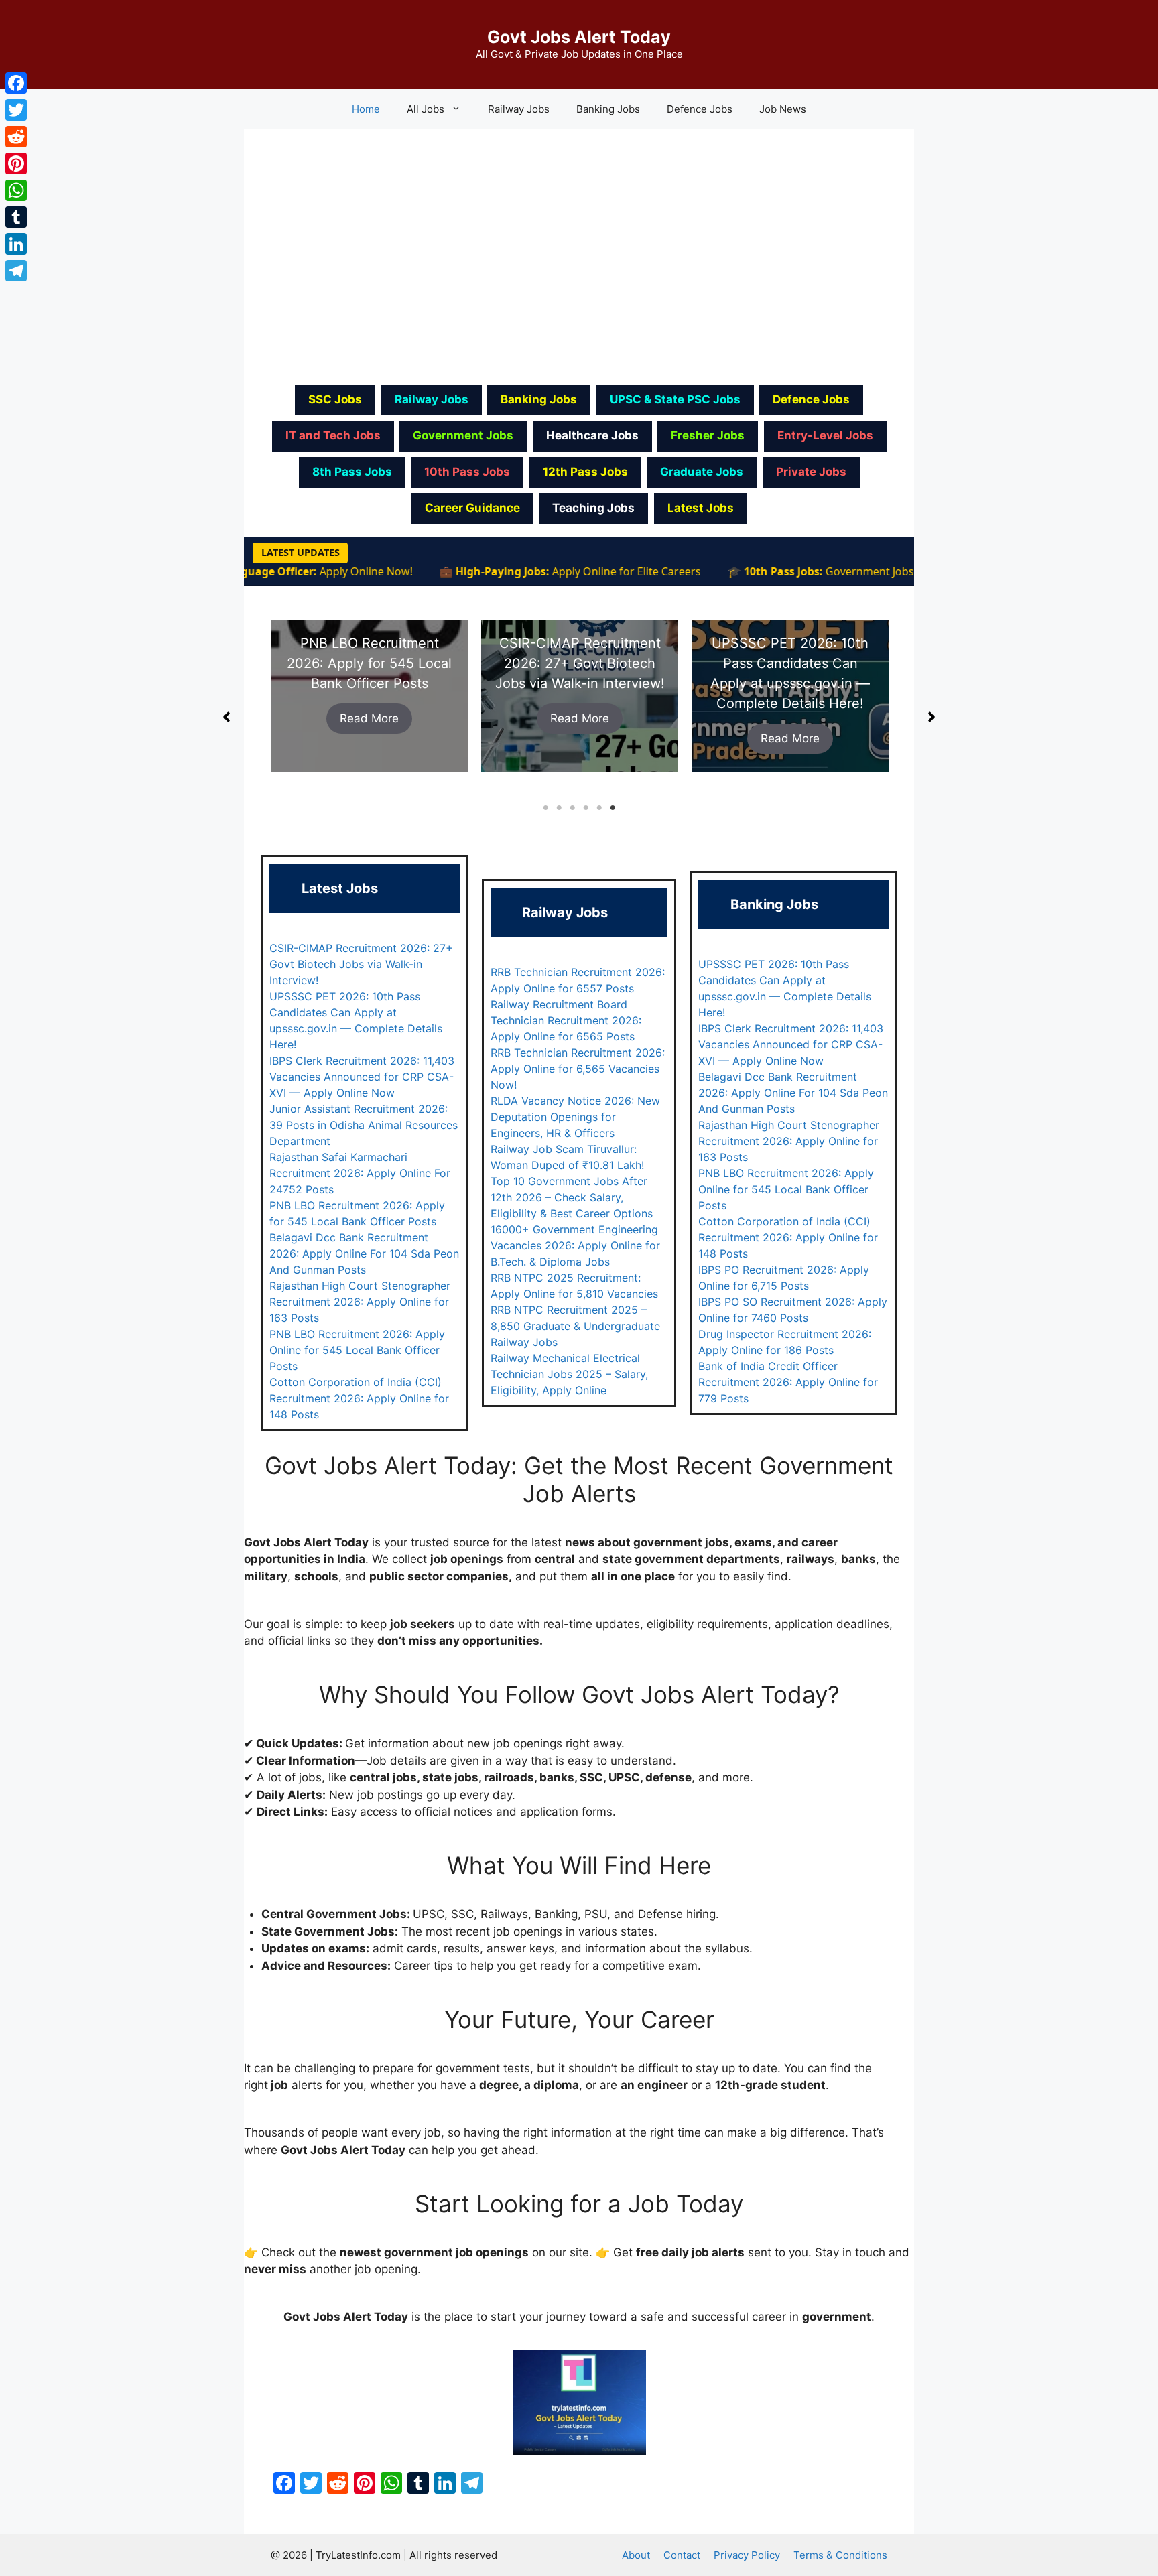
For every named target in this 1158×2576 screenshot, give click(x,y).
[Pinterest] (16, 163)
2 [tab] (559, 808)
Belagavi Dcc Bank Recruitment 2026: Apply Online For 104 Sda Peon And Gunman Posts (364, 1253)
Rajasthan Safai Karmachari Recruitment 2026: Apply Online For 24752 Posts (360, 1173)
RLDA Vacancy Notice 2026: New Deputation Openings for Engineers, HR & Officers (575, 1117)
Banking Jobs (608, 109)
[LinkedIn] (16, 244)
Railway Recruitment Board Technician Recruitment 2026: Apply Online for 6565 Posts (566, 1020)
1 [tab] (545, 808)
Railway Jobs (519, 109)
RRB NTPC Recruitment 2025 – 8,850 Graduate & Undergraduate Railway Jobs (575, 1326)
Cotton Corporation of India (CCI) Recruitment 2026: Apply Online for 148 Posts (359, 1398)
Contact (682, 2555)
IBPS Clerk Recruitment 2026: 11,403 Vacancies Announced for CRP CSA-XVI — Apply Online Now (362, 1077)
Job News (783, 109)
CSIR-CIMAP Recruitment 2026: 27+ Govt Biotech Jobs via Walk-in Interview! (370, 663)
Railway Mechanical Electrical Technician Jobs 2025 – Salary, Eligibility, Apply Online (569, 1374)
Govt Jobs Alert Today (579, 37)
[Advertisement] (579, 255)
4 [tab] (586, 808)
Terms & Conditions (840, 2555)
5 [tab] (599, 808)
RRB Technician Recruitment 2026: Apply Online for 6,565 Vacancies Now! (578, 1069)
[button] (227, 717)
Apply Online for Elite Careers (578, 571)
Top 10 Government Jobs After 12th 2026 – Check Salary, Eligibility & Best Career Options (572, 1197)
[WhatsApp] (16, 190)
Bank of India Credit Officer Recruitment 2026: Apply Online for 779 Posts (788, 1382)
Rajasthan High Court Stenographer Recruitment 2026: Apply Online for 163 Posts (360, 1302)
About (636, 2555)
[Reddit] (16, 137)
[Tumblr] (16, 217)
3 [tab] (572, 808)
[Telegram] (16, 271)
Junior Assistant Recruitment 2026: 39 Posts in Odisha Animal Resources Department (364, 1125)
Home (366, 109)
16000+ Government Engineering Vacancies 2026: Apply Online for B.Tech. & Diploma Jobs (575, 1245)
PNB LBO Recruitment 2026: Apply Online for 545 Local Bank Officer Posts (357, 1350)
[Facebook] (16, 83)
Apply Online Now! (318, 571)
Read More (369, 718)
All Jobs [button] (426, 109)
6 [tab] (613, 808)
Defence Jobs (700, 109)
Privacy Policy (747, 2555)
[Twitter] (16, 110)
